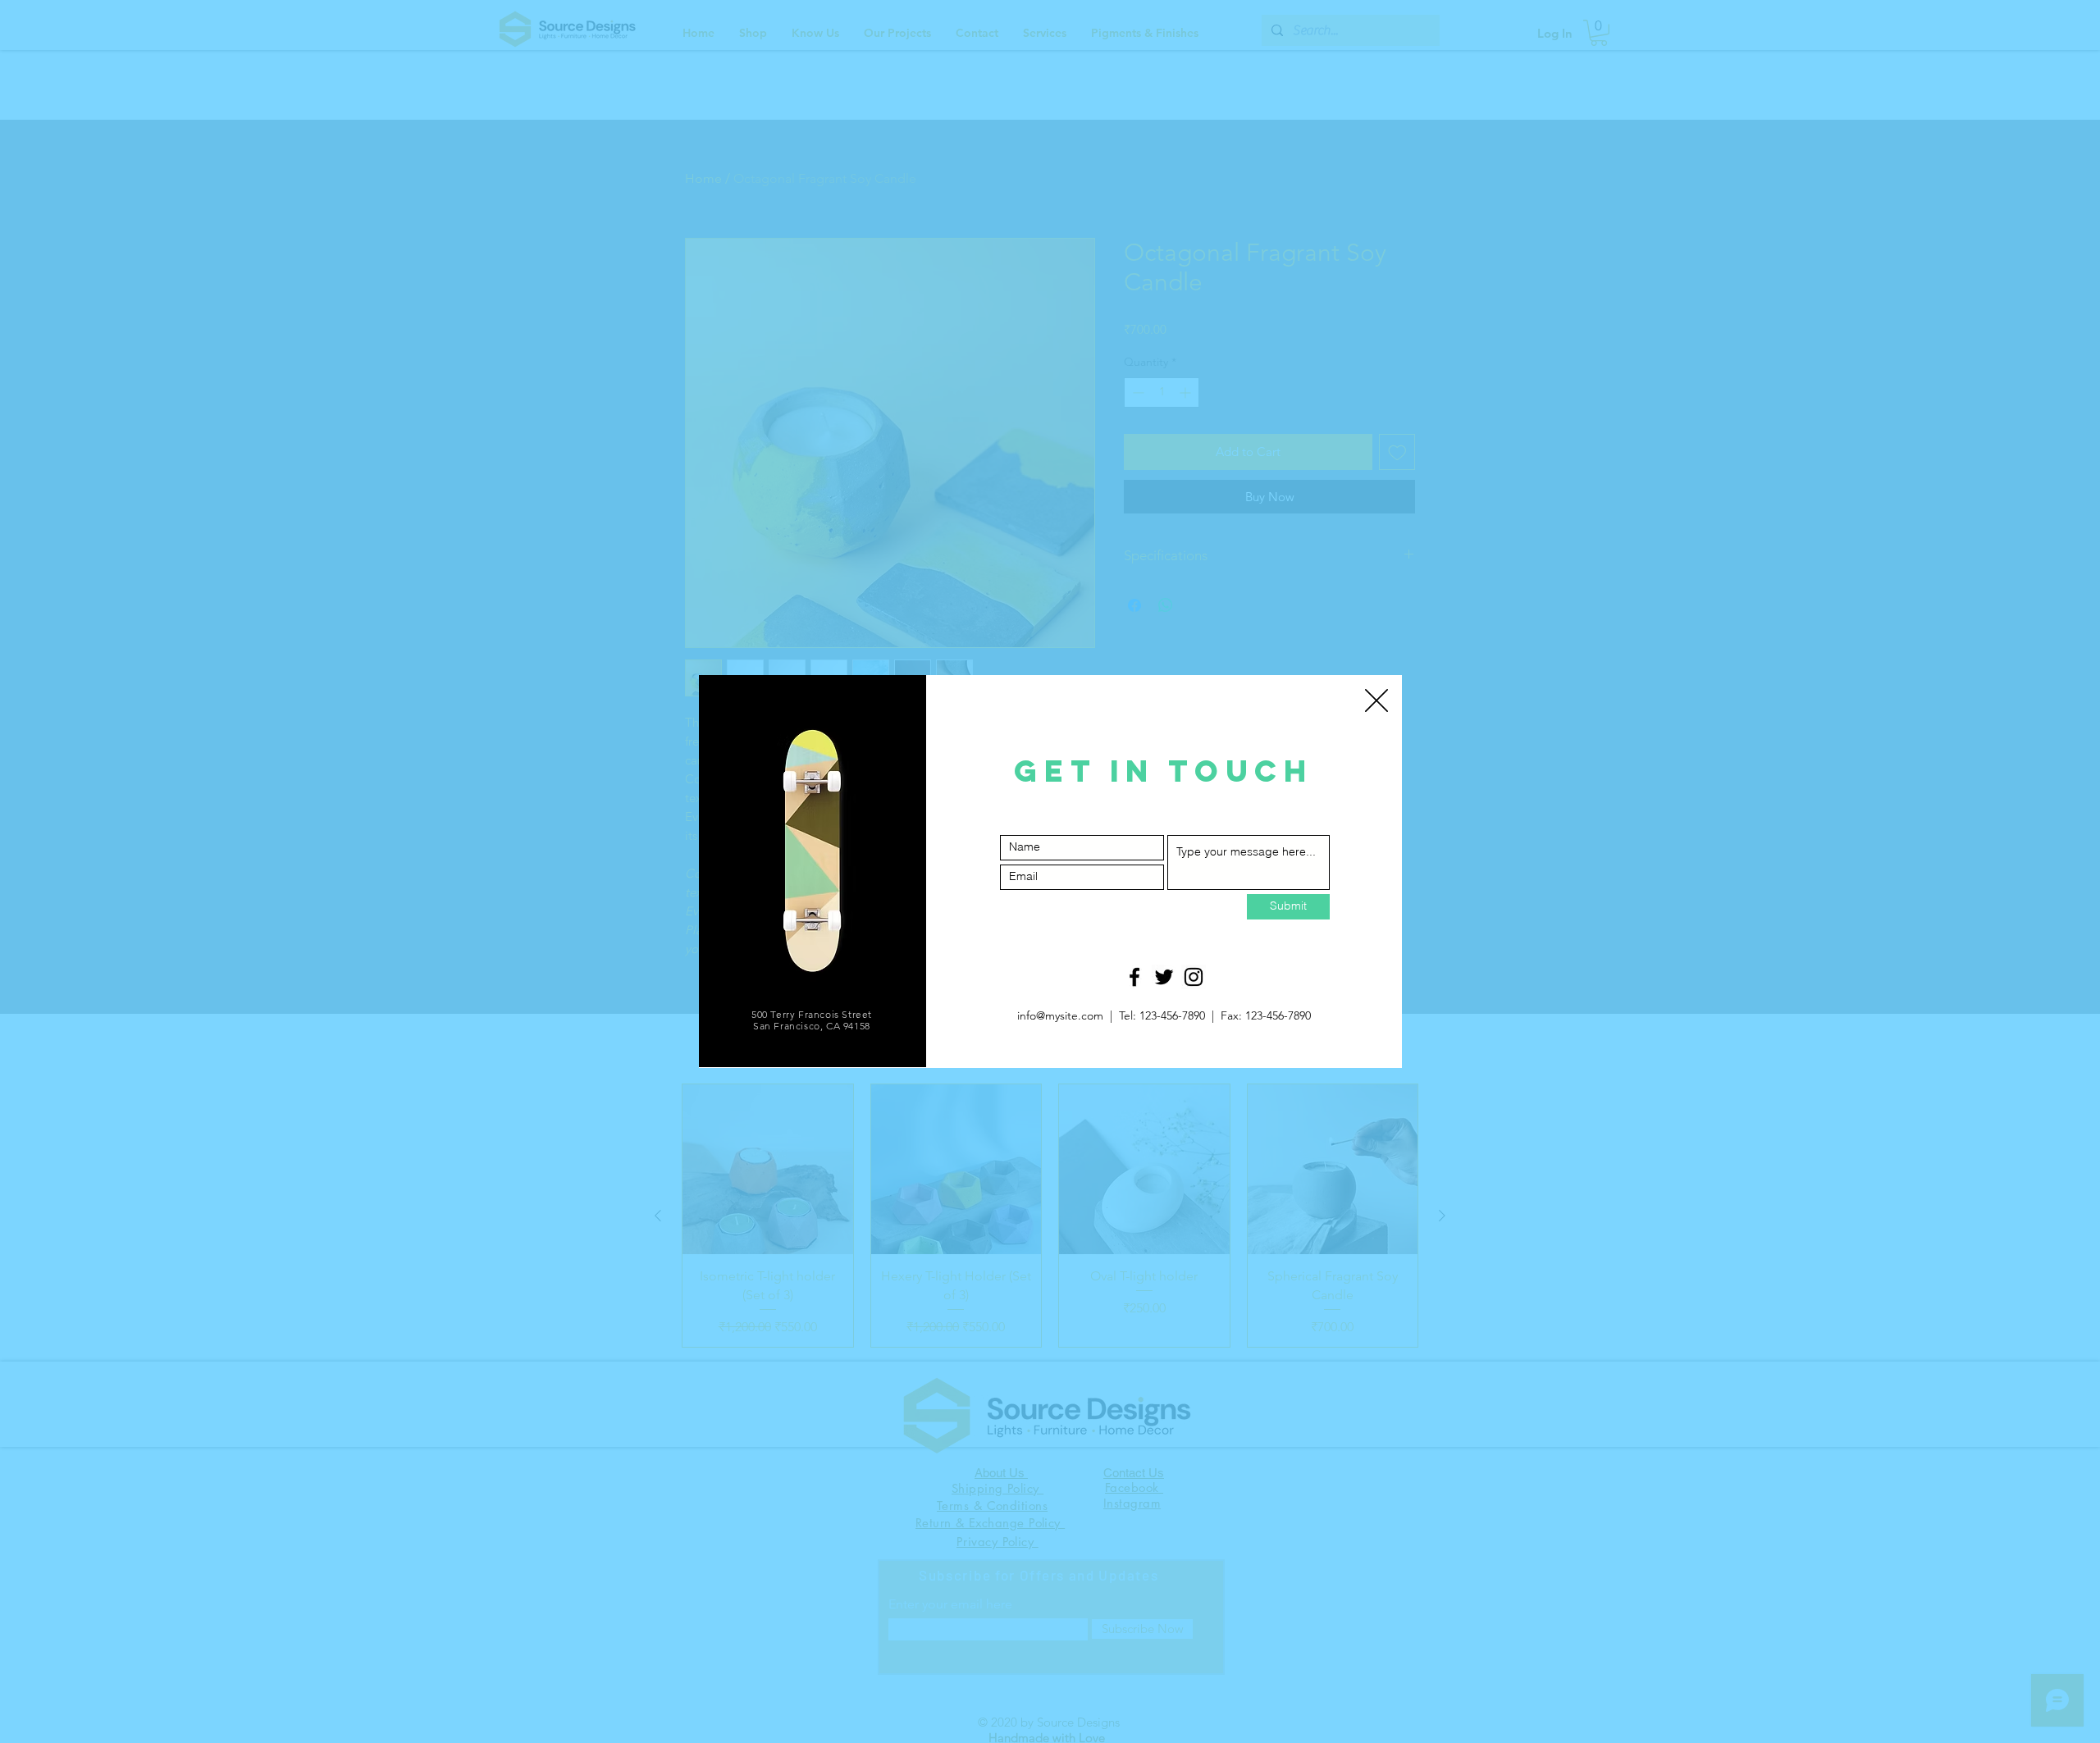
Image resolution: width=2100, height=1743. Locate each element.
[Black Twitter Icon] (1164, 977)
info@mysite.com (1060, 1015)
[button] (1376, 700)
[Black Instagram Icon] (1194, 977)
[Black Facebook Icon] (1134, 977)
